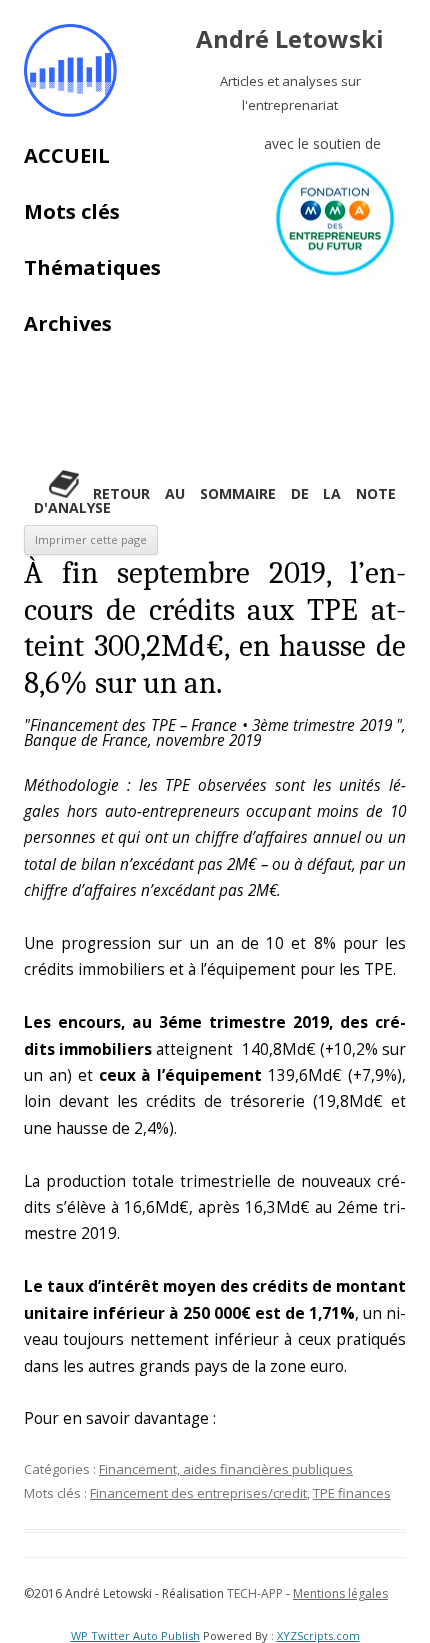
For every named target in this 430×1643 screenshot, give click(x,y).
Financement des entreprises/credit (198, 1493)
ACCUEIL (67, 155)
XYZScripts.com (318, 1635)
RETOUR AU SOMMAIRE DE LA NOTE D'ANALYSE (215, 500)
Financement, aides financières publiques (226, 1469)
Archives (68, 323)
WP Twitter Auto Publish (135, 1635)
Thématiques (92, 267)
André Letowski (290, 39)
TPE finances (352, 1493)
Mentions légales (340, 1593)
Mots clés (72, 211)
